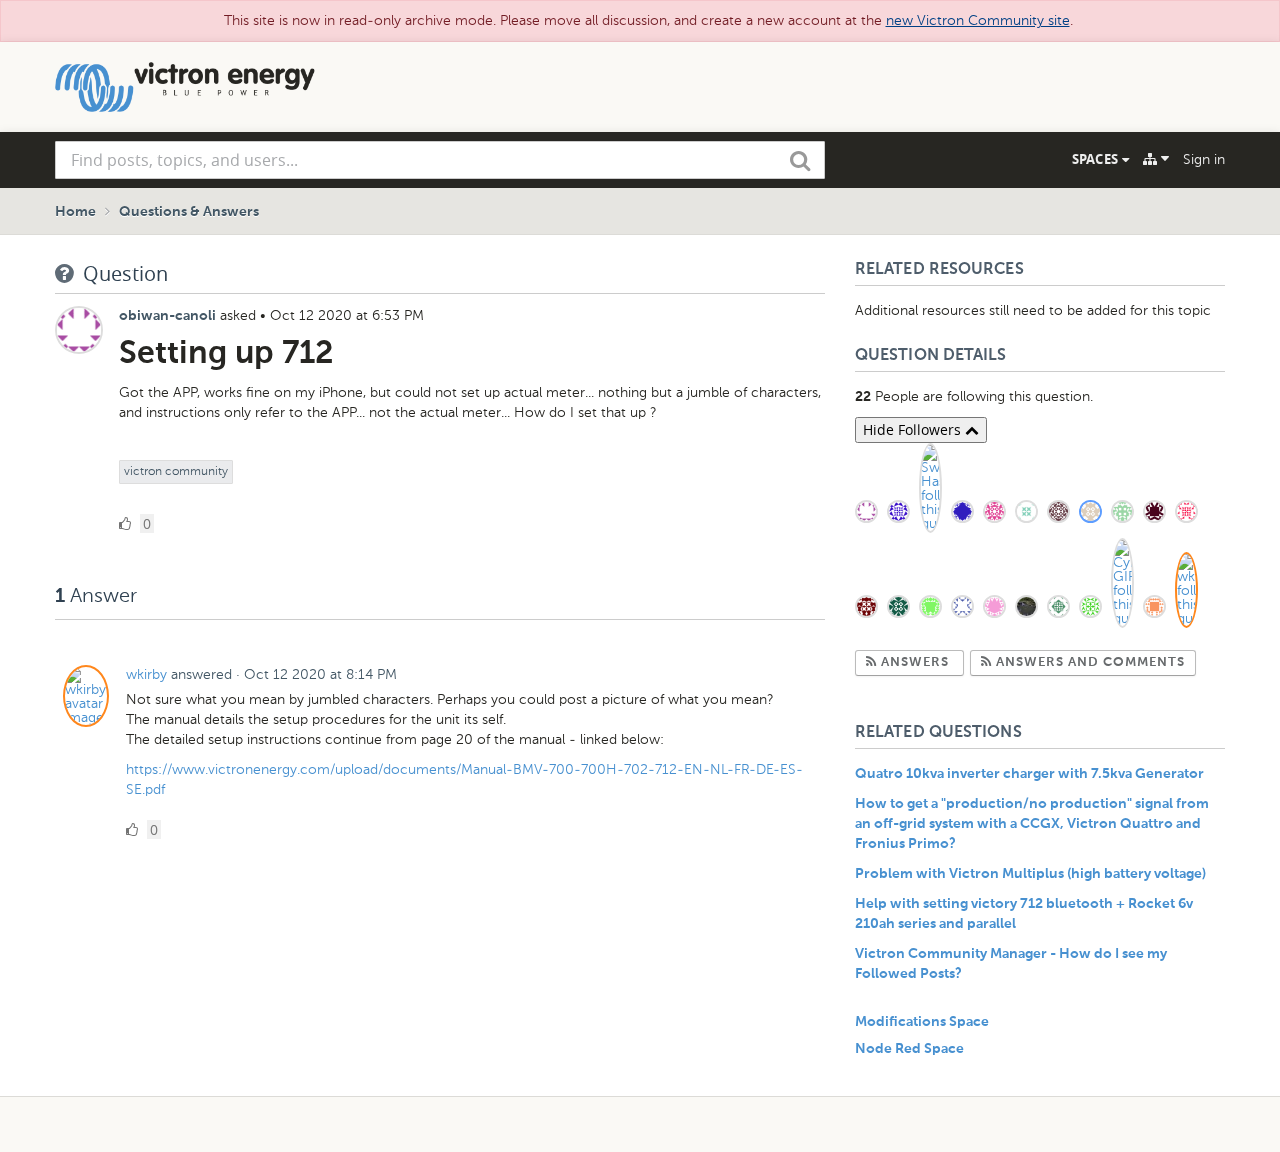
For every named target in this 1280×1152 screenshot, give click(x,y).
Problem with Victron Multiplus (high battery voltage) (1030, 874)
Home (75, 212)
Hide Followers (914, 429)
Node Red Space (909, 1049)
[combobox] (440, 160)
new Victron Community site (978, 20)
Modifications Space (922, 1022)
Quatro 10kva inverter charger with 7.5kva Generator (1029, 774)
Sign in (1204, 159)
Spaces (1097, 159)
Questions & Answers (189, 212)
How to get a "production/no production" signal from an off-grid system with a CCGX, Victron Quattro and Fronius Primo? (1032, 824)
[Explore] (1156, 159)
